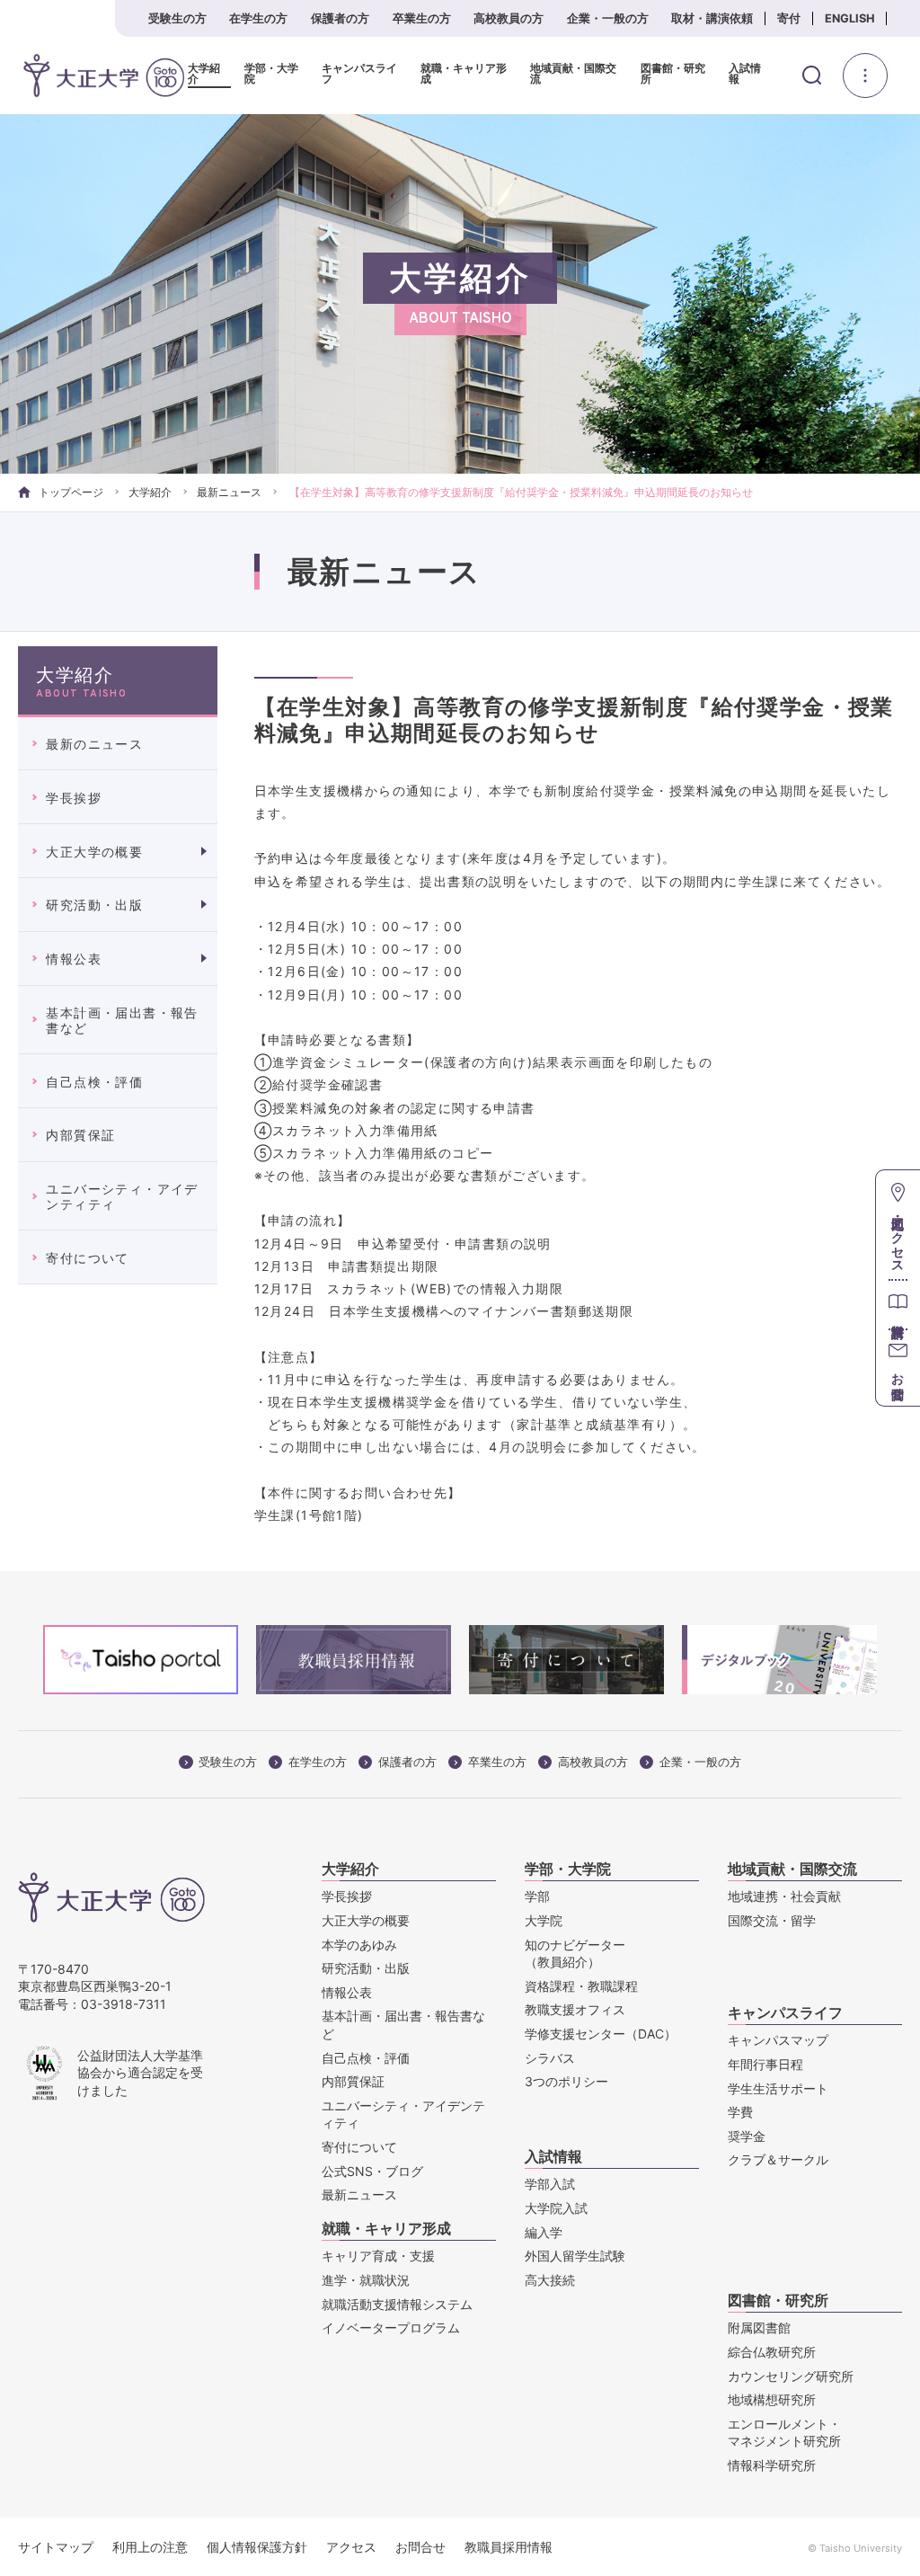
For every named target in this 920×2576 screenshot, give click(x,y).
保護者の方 (340, 18)
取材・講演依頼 (712, 18)
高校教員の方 (509, 18)
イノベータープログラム (391, 2327)
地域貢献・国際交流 (573, 74)
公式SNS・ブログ (372, 2171)
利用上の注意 (150, 2547)
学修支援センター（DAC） (601, 2034)
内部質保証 (80, 1135)
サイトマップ (56, 2547)
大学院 (544, 1920)
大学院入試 (556, 2208)
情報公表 (74, 959)
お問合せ (420, 2547)
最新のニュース (94, 744)
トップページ (71, 492)
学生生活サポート (778, 2088)
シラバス (550, 2058)
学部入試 (550, 2184)
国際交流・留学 (772, 1920)
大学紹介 (204, 74)
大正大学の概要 (94, 852)
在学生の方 (258, 18)
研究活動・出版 (94, 905)
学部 (537, 1896)
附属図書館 (759, 2327)
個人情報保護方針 (257, 2547)
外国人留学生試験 (575, 2256)
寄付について (87, 1258)
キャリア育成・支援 (378, 2256)
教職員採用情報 (509, 2547)
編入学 (544, 2232)
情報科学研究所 (772, 2465)
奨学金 (747, 2136)
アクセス (351, 2547)
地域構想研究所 (772, 2399)
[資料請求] (898, 1304)
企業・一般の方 (608, 18)
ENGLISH (850, 18)
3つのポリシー (566, 2081)
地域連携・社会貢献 (784, 1896)
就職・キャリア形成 (464, 74)
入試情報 (745, 74)
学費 (740, 2112)
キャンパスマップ (778, 2040)
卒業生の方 (422, 18)
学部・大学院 (271, 74)
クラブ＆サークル (778, 2159)
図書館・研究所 (673, 74)
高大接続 (550, 2280)
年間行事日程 (765, 2064)
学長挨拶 (74, 798)
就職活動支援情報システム (397, 2304)
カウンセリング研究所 (791, 2376)
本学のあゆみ (359, 1945)
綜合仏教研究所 (772, 2352)
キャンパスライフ (359, 74)
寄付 (789, 18)
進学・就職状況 (366, 2280)
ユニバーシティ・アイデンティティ (122, 1196)
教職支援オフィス (575, 2009)
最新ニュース (229, 492)
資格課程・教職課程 (581, 1986)
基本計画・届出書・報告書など (122, 1020)
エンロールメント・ (784, 2433)
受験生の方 (177, 18)
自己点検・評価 (94, 1082)
